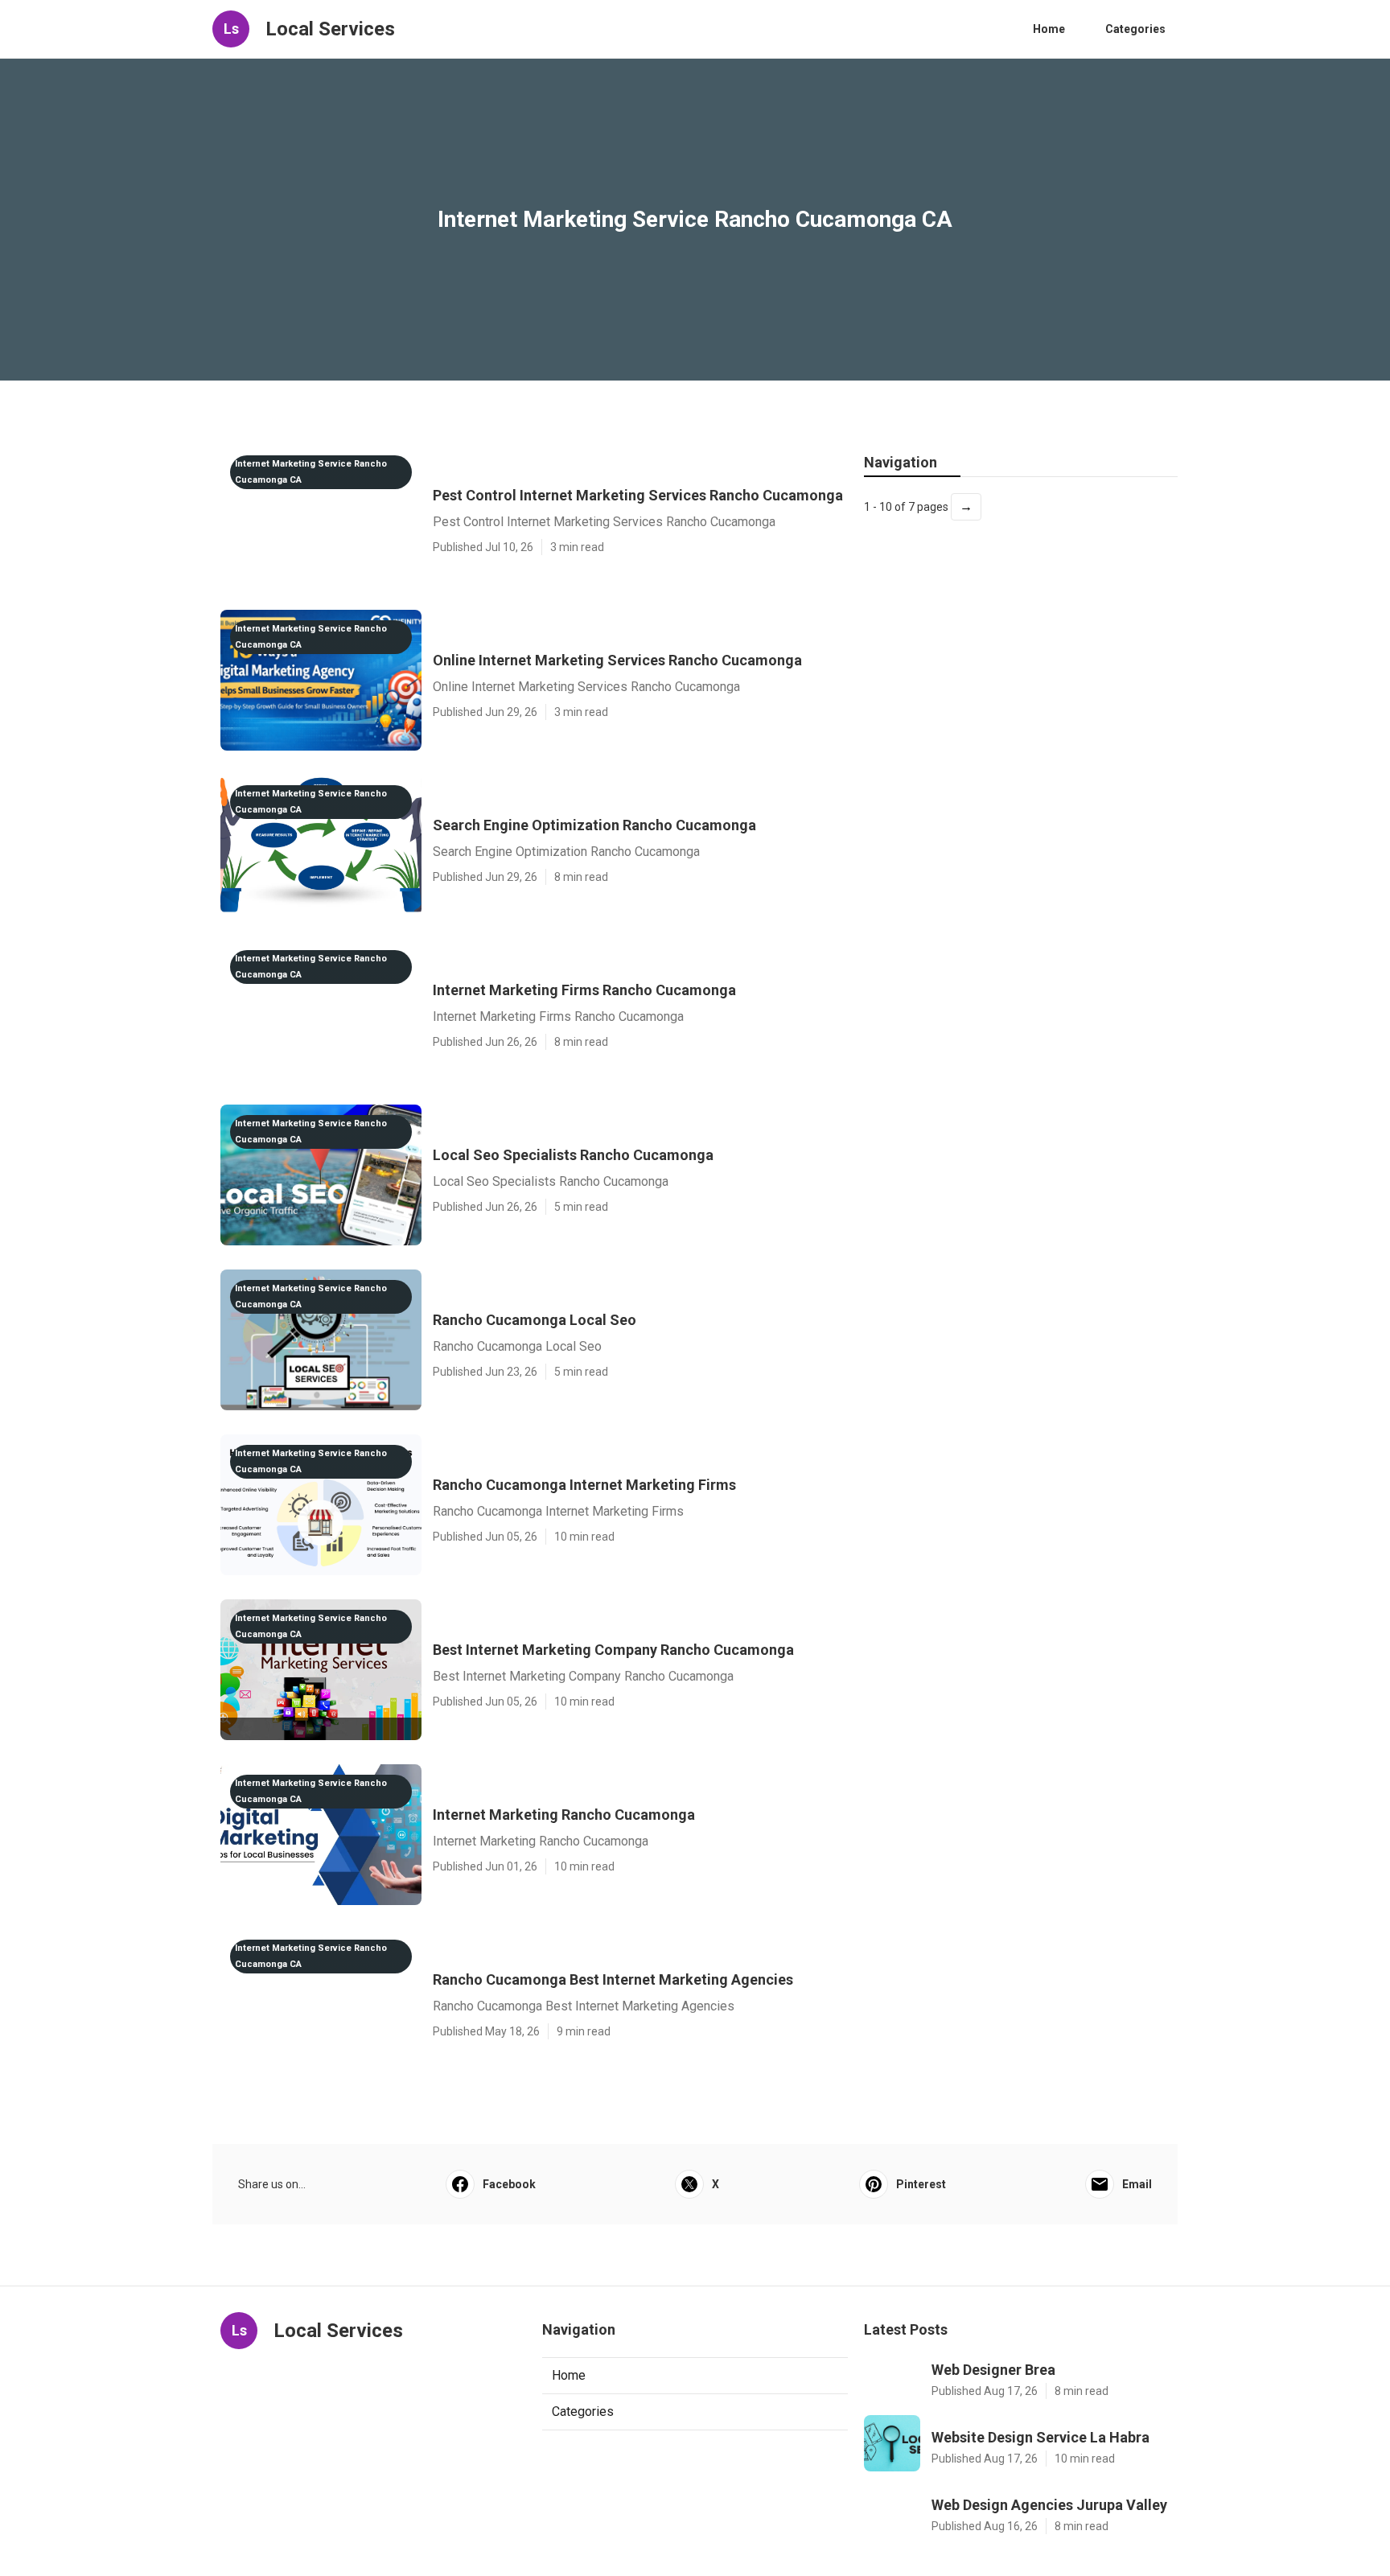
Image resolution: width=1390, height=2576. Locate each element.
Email (1137, 2184)
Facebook (509, 2184)
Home (1049, 29)
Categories (1135, 29)
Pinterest (921, 2184)
